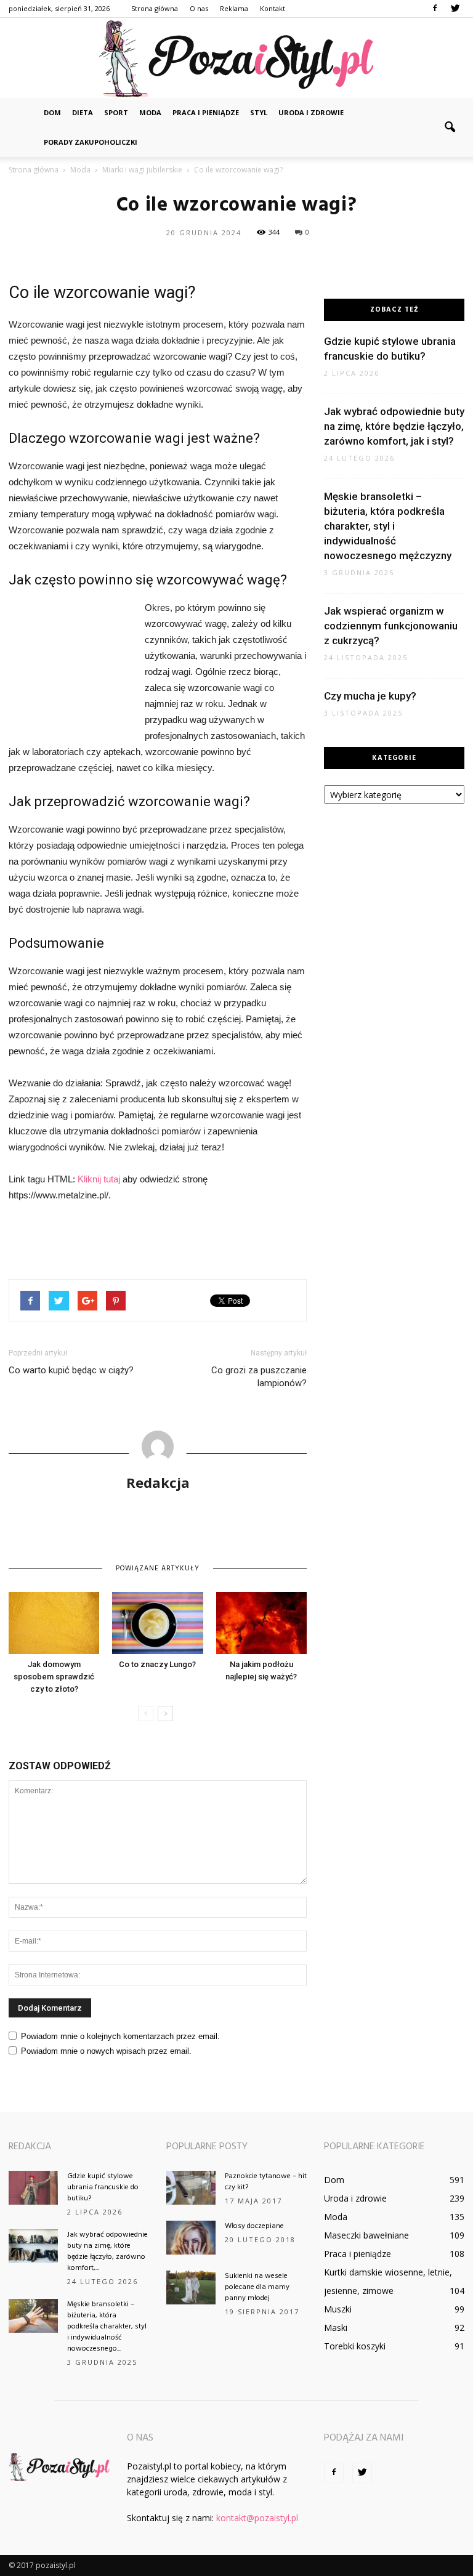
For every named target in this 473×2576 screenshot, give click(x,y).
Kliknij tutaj (99, 1179)
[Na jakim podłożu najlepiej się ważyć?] (261, 1623)
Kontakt (273, 8)
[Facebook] (435, 9)
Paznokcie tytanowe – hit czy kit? (266, 2182)
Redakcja (158, 1482)
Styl (259, 112)
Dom (52, 112)
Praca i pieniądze (206, 112)
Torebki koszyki (355, 2346)
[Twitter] (455, 9)
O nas (199, 8)
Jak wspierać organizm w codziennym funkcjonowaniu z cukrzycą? (391, 626)
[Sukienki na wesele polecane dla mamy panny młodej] (191, 2287)
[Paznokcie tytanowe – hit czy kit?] (191, 2188)
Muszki (338, 2309)
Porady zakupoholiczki (91, 142)
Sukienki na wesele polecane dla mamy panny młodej (257, 2287)
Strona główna (155, 8)
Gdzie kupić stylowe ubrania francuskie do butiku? (103, 2187)
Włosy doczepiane (254, 2226)
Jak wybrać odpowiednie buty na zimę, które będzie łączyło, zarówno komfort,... (107, 2251)
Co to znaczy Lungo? (157, 1664)
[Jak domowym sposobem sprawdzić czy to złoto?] (54, 1623)
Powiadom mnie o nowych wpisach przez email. (106, 2051)
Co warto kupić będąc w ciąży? (71, 1370)
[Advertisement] (70, 667)
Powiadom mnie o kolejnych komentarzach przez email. (120, 2036)
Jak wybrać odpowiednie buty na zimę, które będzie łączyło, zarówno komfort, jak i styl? (394, 426)
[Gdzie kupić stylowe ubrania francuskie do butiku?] (33, 2188)
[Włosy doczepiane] (191, 2238)
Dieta (83, 112)
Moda (150, 112)
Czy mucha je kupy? (370, 696)
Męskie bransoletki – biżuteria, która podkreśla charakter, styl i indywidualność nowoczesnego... (107, 2327)
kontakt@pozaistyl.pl (257, 2518)
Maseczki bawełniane (366, 2235)
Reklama (234, 8)
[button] (450, 127)
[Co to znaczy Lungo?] (157, 1623)
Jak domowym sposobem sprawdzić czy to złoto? (54, 1677)
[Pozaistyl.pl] (236, 59)
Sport (116, 112)
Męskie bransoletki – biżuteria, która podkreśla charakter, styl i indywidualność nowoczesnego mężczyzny (388, 526)
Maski (336, 2328)
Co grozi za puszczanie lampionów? (259, 1377)
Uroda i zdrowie (311, 112)
